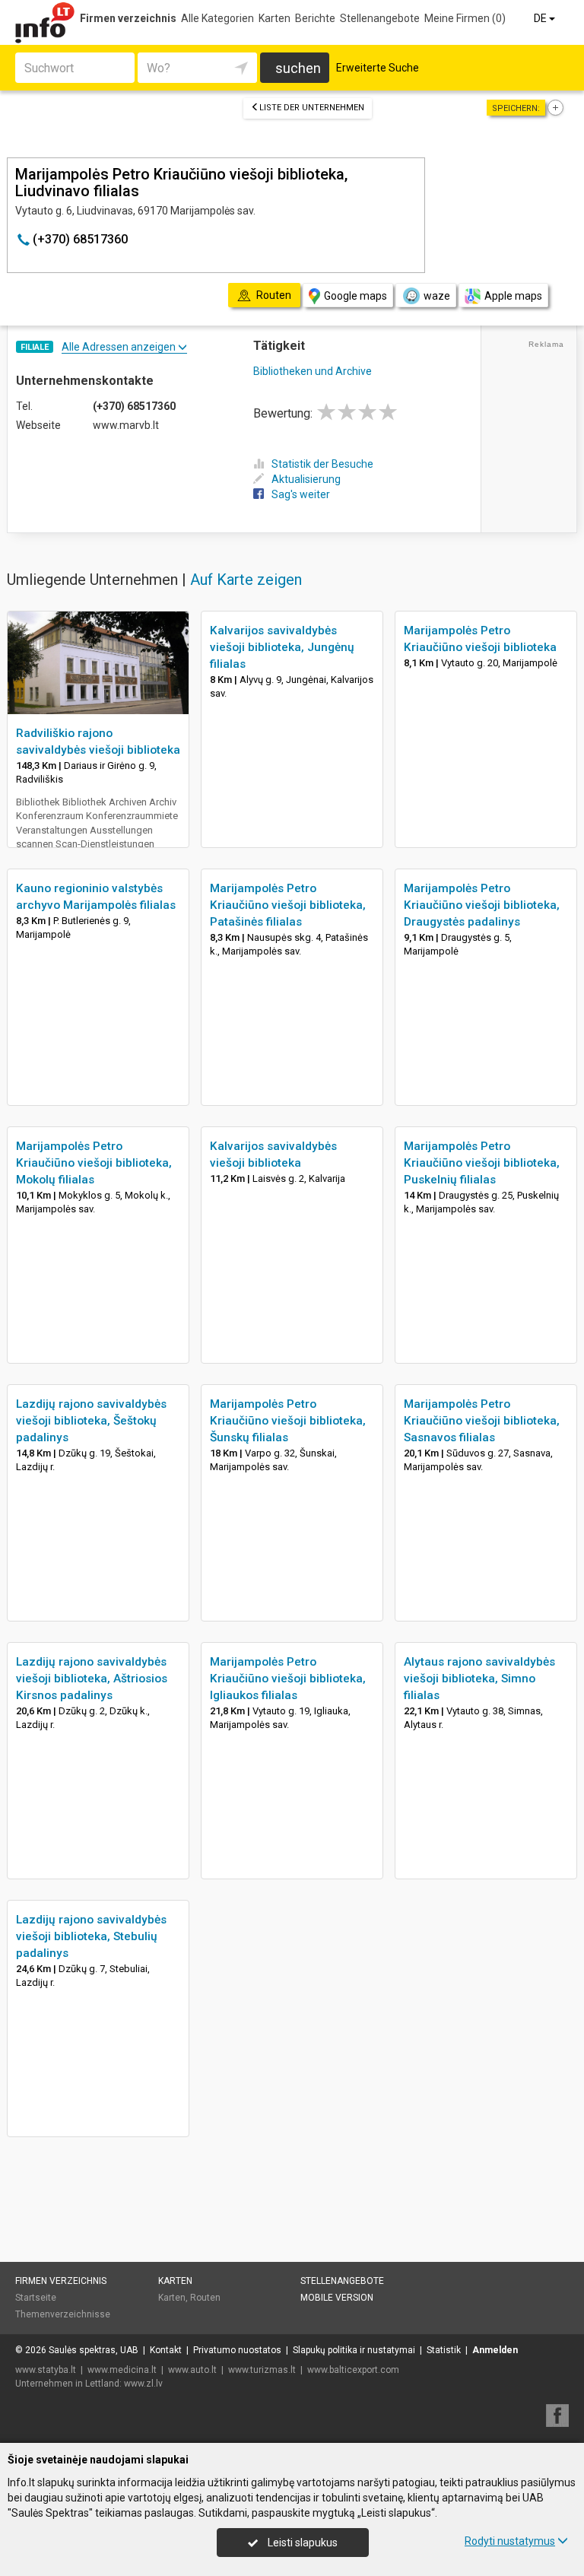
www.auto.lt (192, 2370)
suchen (298, 68)
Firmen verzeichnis (128, 18)
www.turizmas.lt (262, 2370)
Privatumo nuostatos (237, 2350)
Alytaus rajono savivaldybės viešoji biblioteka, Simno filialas (479, 1679)
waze (437, 296)
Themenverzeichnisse (63, 2314)
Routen (205, 2298)
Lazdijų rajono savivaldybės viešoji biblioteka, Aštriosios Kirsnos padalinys (92, 1679)
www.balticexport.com (353, 2370)
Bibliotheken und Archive (313, 371)
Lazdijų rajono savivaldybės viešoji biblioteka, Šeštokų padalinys (91, 1421)
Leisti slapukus (302, 2543)
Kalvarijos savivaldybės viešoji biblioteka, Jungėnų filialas (282, 647)
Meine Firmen (465, 18)
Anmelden (495, 2350)
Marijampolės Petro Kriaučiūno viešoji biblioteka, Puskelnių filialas (482, 1163)
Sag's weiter (301, 494)
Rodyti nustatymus (510, 2541)
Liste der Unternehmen (312, 108)
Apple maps (513, 296)
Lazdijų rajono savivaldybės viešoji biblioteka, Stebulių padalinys (91, 1936)
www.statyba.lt (46, 2370)
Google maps (355, 296)
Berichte (315, 18)
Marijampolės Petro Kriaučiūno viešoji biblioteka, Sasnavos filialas (482, 1421)
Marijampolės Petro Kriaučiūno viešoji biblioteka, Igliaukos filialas (288, 1679)
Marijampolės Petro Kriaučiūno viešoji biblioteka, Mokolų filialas (94, 1163)
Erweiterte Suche (378, 68)
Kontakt (166, 2350)
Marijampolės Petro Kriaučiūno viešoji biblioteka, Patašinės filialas (288, 905)
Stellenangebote (380, 18)
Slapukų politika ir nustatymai (354, 2350)
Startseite (36, 2298)
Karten (275, 18)
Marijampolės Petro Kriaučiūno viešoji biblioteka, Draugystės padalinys (482, 905)
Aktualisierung (306, 479)
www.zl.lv (143, 2384)
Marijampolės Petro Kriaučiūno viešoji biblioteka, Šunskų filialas (288, 1421)
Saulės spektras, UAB (94, 2350)
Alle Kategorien (217, 18)
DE (541, 18)
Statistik (444, 2350)
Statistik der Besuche (322, 464)
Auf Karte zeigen (246, 580)
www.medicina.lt (122, 2370)
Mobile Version (337, 2298)
